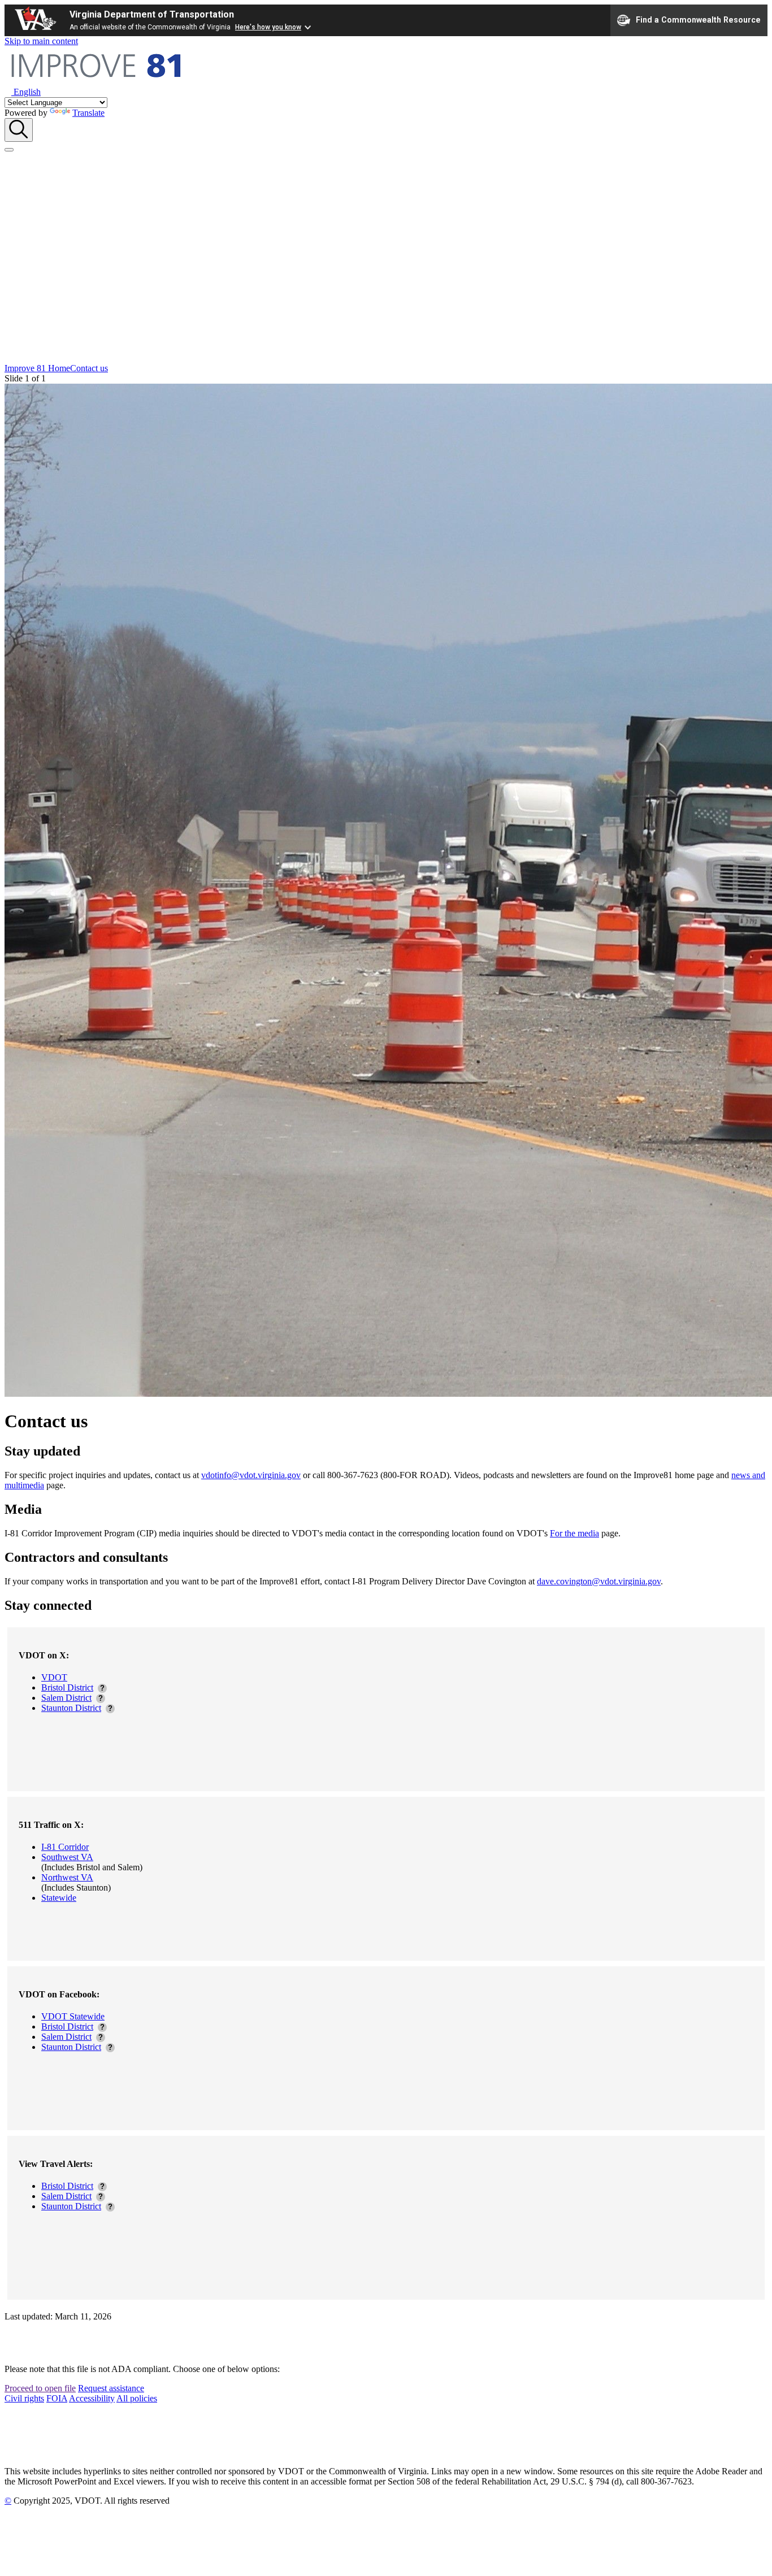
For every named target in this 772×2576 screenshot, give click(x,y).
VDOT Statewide (73, 2016)
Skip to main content (41, 41)
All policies (137, 2398)
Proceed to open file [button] (40, 2388)
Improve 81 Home (37, 368)
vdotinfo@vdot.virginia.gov (251, 1475)
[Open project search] (19, 130)
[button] (23, 92)
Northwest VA (67, 1877)
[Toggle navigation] (9, 150)
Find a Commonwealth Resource (698, 19)
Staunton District (71, 1708)
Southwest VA (67, 1857)
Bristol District (67, 1687)
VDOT (54, 1677)
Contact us (89, 368)
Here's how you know (268, 27)
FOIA (57, 2398)
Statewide (59, 1898)
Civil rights (24, 2398)
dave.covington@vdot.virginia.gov (599, 1581)
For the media (574, 1533)
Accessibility (92, 2398)
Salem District (66, 1698)
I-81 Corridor (65, 1847)
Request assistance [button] (111, 2388)
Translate (88, 113)
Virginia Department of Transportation (152, 14)
